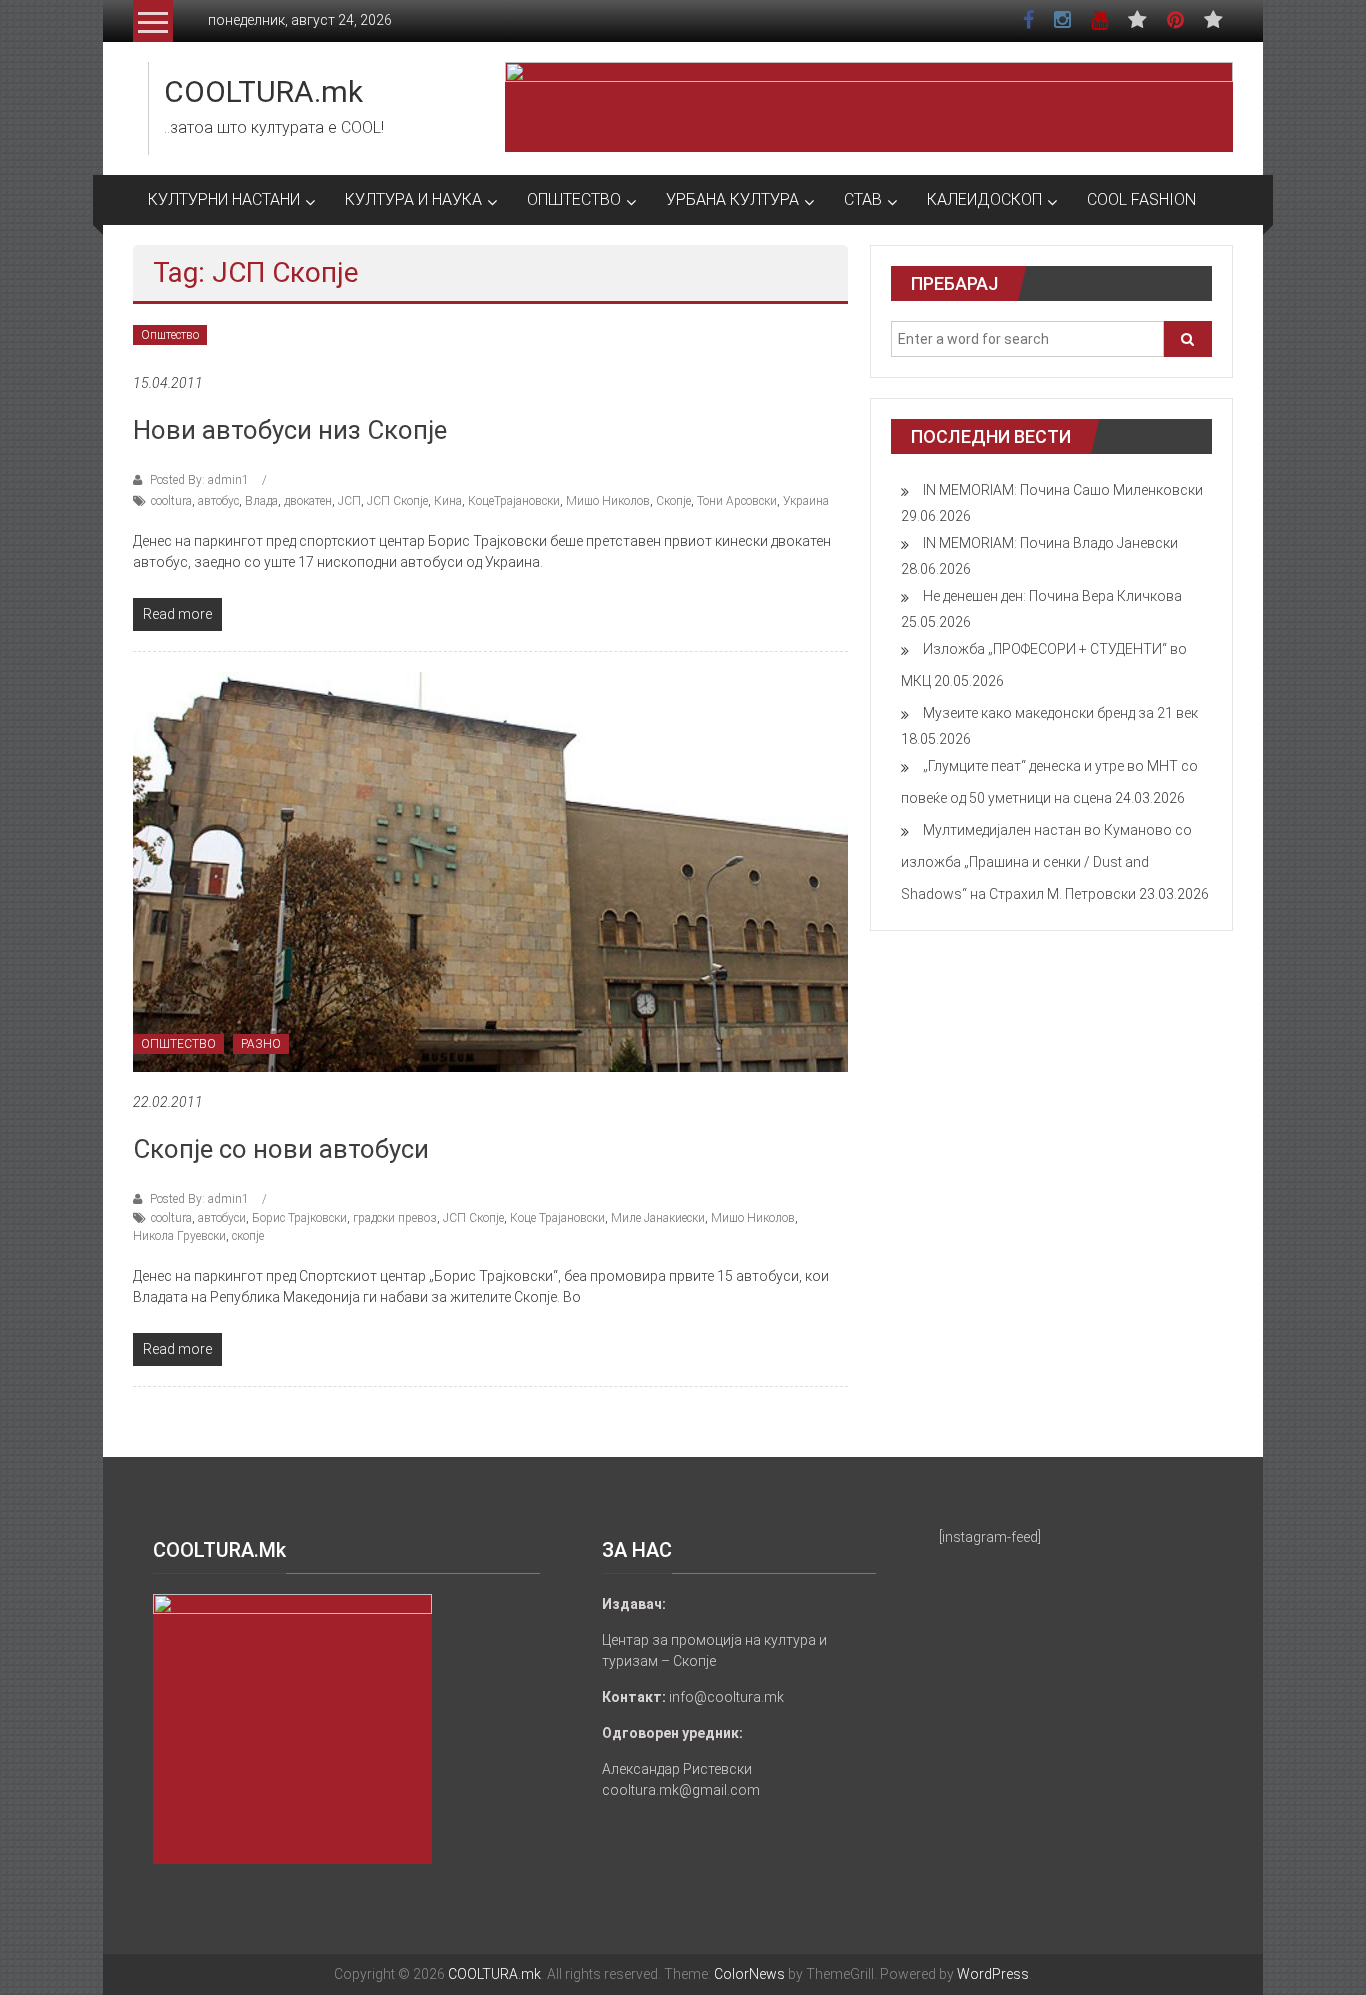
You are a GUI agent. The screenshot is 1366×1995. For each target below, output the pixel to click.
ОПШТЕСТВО (574, 199)
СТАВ (863, 199)
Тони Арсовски (737, 501)
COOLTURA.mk (263, 91)
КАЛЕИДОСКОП (984, 199)
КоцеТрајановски (514, 501)
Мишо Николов (608, 501)
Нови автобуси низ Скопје (290, 430)
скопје (248, 1236)
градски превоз (395, 1218)
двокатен (308, 501)
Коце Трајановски (557, 1218)
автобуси (222, 1218)
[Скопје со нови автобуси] (490, 871)
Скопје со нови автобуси (281, 1149)
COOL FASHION (1141, 199)
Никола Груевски (179, 1236)
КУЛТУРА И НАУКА (413, 199)
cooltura (171, 501)
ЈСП (349, 501)
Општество (170, 335)
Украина (806, 501)
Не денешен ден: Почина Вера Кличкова (1052, 596)
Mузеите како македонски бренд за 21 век (1060, 713)
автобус (218, 501)
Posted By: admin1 (199, 480)
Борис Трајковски (299, 1218)
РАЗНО (261, 1044)
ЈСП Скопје (397, 501)
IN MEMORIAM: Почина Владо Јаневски (1050, 543)
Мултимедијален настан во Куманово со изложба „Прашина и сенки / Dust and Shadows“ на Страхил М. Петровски (1046, 862)
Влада (261, 501)
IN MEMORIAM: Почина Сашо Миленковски (1063, 490)
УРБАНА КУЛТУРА (732, 199)
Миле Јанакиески (658, 1218)
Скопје (673, 501)
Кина (448, 501)
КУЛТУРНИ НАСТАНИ (224, 199)
